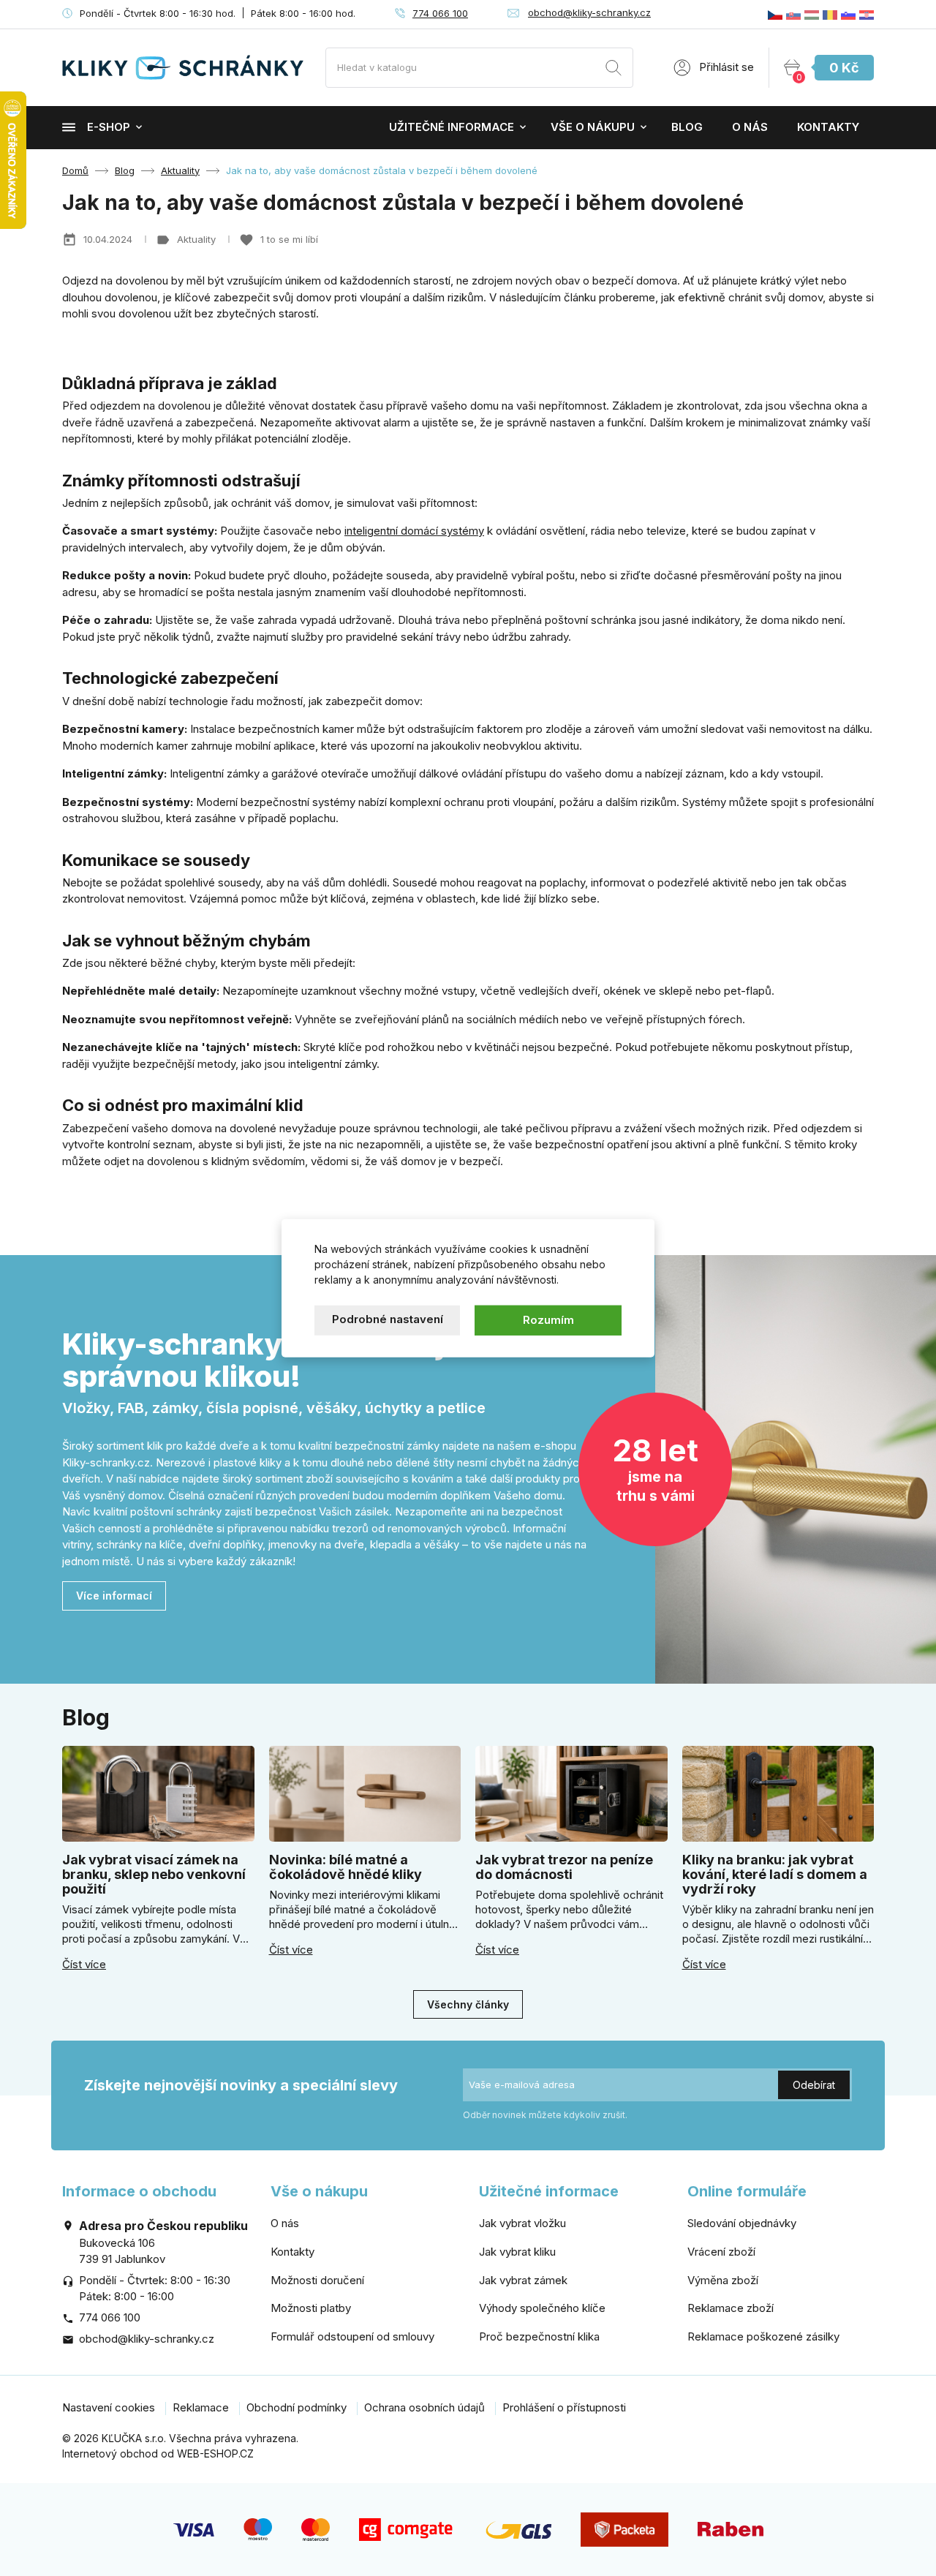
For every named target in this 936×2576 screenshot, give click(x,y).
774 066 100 (440, 13)
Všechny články (468, 2004)
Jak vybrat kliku (517, 2252)
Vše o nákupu (593, 127)
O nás (750, 127)
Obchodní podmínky (297, 2407)
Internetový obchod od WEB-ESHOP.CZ (158, 2453)
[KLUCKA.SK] (793, 14)
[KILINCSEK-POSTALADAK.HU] (812, 14)
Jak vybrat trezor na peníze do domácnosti (564, 1867)
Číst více (84, 1965)
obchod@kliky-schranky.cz (589, 12)
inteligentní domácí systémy (414, 531)
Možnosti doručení (317, 2280)
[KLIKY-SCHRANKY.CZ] (775, 14)
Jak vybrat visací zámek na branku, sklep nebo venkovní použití (154, 1874)
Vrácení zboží (721, 2252)
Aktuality (198, 239)
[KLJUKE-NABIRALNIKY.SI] (848, 14)
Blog (687, 127)
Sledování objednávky (742, 2223)
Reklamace (201, 2407)
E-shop (109, 127)
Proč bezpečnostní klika (539, 2336)
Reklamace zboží (731, 2308)
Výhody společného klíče (542, 2308)
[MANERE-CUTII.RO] (830, 14)
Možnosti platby (311, 2308)
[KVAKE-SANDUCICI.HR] (867, 14)
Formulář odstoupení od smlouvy (352, 2336)
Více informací (114, 1596)
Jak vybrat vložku (522, 2223)
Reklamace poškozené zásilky (763, 2336)
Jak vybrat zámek (523, 2280)
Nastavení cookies (109, 2407)
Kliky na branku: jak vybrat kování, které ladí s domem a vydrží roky (775, 1874)
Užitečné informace (452, 127)
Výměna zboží (723, 2280)
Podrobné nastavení (388, 1319)
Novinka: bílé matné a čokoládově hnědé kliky (346, 1867)
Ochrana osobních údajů (424, 2407)
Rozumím (548, 1320)
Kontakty (828, 127)
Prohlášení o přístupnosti (564, 2407)
